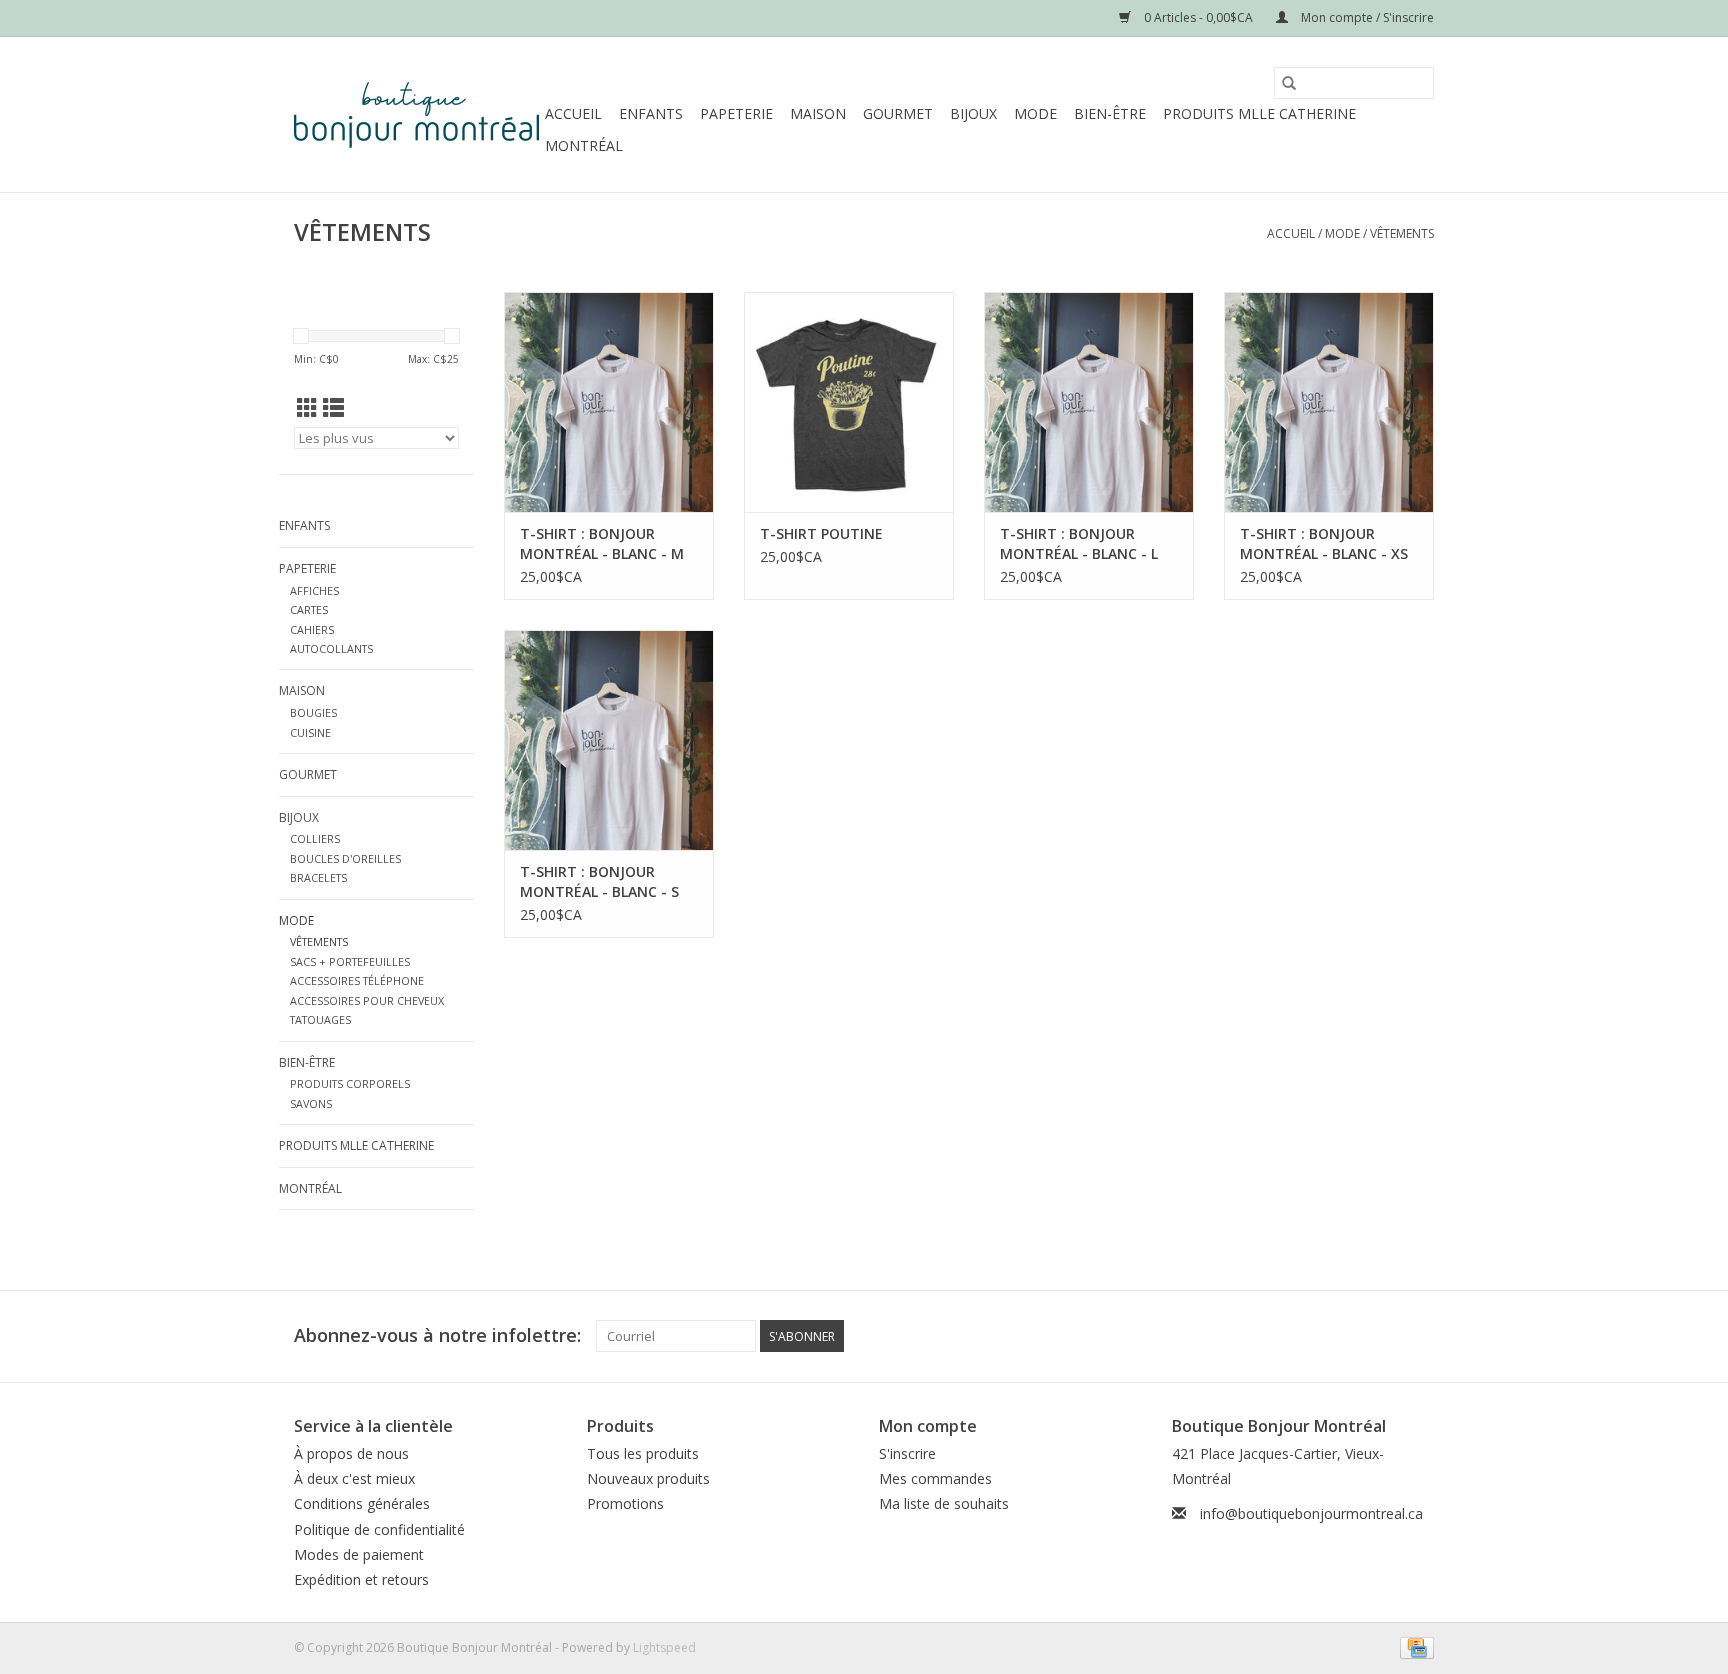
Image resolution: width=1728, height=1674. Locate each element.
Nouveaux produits (648, 1478)
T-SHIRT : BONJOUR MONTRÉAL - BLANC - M (602, 543)
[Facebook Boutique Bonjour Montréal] (1382, 1336)
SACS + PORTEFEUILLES (350, 961)
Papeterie (736, 113)
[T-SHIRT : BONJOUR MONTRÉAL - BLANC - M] (609, 402)
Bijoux (973, 113)
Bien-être (1110, 113)
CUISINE (310, 732)
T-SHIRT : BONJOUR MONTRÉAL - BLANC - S (599, 881)
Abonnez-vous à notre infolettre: (437, 1335)
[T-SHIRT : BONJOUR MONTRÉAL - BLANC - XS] (1329, 402)
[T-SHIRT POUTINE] (849, 402)
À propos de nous (351, 1453)
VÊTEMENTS (1402, 233)
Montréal (584, 145)
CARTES (309, 609)
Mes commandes (935, 1478)
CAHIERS (312, 629)
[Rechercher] (1289, 83)
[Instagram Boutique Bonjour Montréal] (1418, 1336)
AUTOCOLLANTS (331, 648)
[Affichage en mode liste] (333, 408)
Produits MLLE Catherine (1259, 113)
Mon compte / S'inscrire (1366, 17)
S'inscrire (907, 1453)
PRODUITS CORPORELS (350, 1083)
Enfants (651, 113)
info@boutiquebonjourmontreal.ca (1311, 1513)
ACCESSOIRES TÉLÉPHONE (357, 980)
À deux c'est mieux (354, 1478)
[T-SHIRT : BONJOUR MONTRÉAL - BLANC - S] (609, 740)
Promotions (625, 1503)
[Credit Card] (1413, 1646)
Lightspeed (664, 1647)
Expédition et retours (361, 1579)
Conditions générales (362, 1503)
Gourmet (898, 113)
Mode (1035, 113)
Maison (818, 113)
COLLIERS (315, 838)
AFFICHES (314, 590)
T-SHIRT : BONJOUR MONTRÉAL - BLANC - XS (1324, 543)
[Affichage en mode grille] (307, 408)
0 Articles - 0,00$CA (1198, 17)
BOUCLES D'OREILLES (345, 858)
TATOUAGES (320, 1019)
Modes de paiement (359, 1554)
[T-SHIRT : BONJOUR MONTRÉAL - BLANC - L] (1089, 402)
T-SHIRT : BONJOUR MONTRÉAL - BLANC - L (1079, 543)
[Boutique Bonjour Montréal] (416, 115)
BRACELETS (318, 877)
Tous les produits (643, 1453)
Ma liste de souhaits (944, 1503)
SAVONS (311, 1103)
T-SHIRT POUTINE (821, 533)
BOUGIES (313, 712)
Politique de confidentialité (379, 1529)
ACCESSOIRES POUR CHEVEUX (367, 1000)
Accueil (573, 113)
